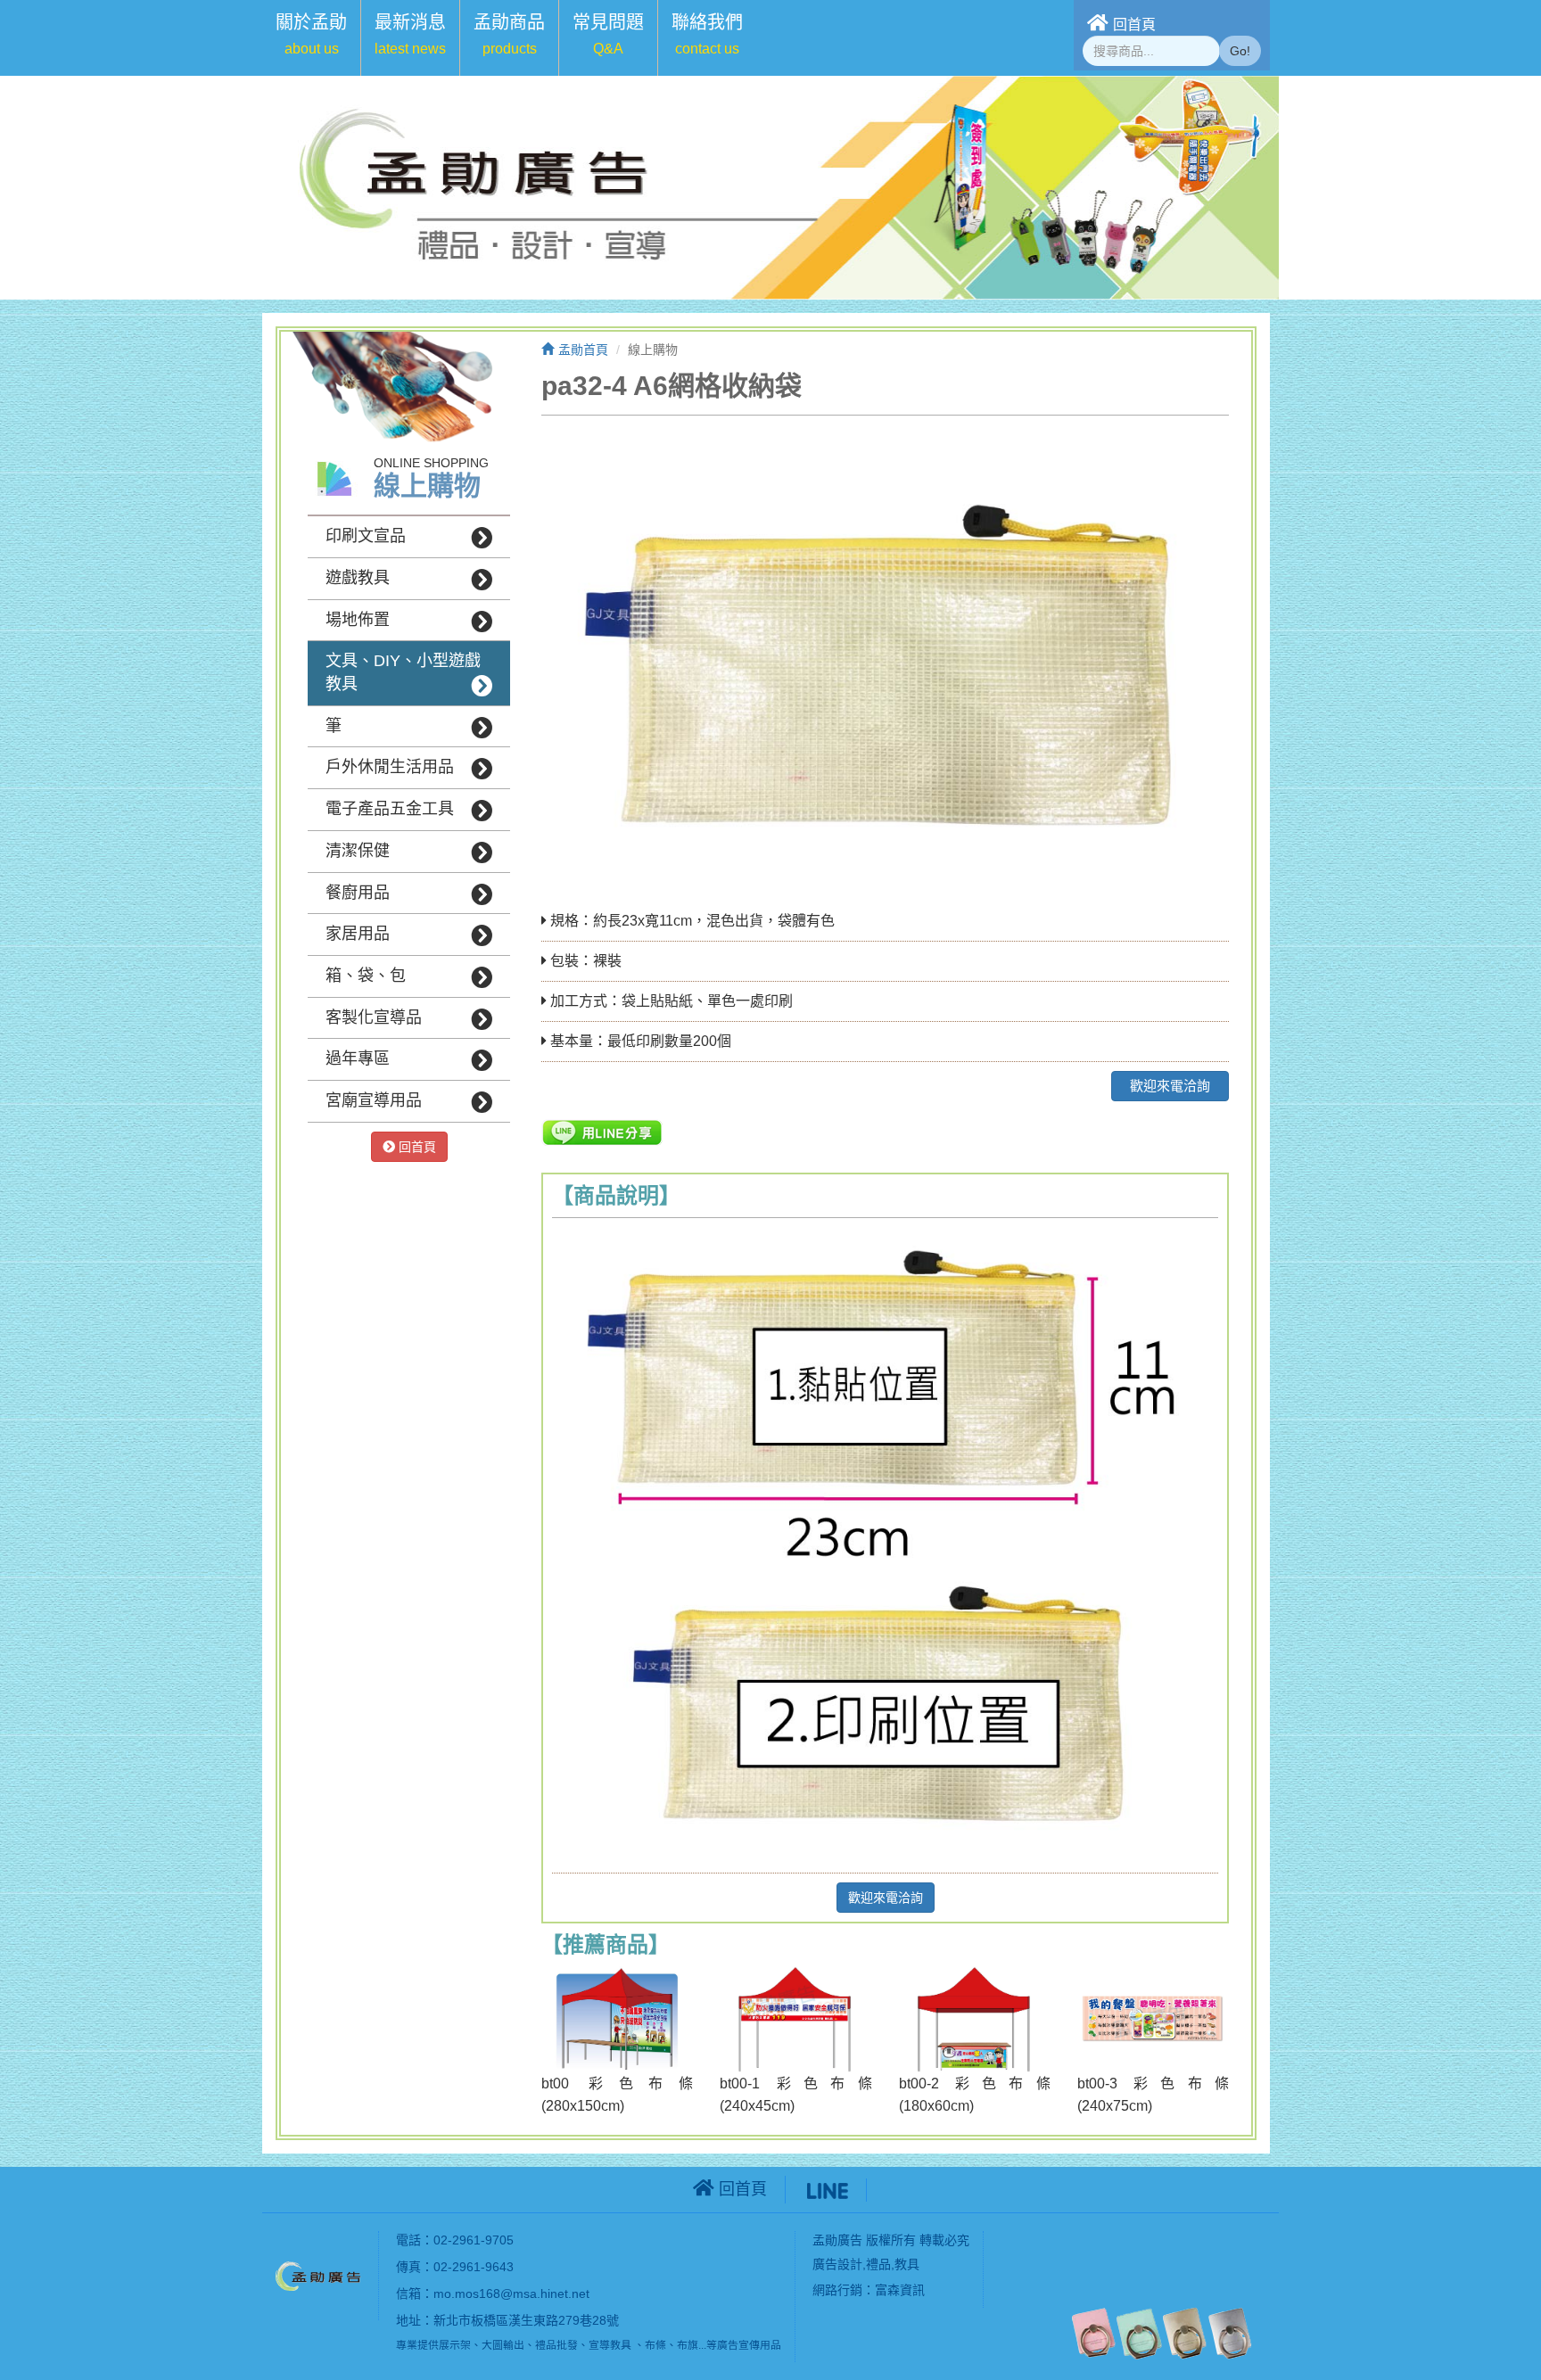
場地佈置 (358, 620)
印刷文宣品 (366, 536)
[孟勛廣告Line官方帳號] (828, 2189)
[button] (311, 38)
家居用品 (358, 934)
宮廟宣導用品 (374, 1100)
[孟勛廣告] (320, 2275)
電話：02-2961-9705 (455, 2240)
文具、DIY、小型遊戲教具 (403, 672)
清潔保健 (358, 851)
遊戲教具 (358, 578)
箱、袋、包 (366, 976)
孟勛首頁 (583, 350)
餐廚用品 (358, 893)
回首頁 (1134, 25)
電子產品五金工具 (390, 809)
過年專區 (358, 1058)
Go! (1240, 51)
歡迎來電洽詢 (1170, 1086)
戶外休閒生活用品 (390, 767)
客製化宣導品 (374, 1017)
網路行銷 (837, 2290)
